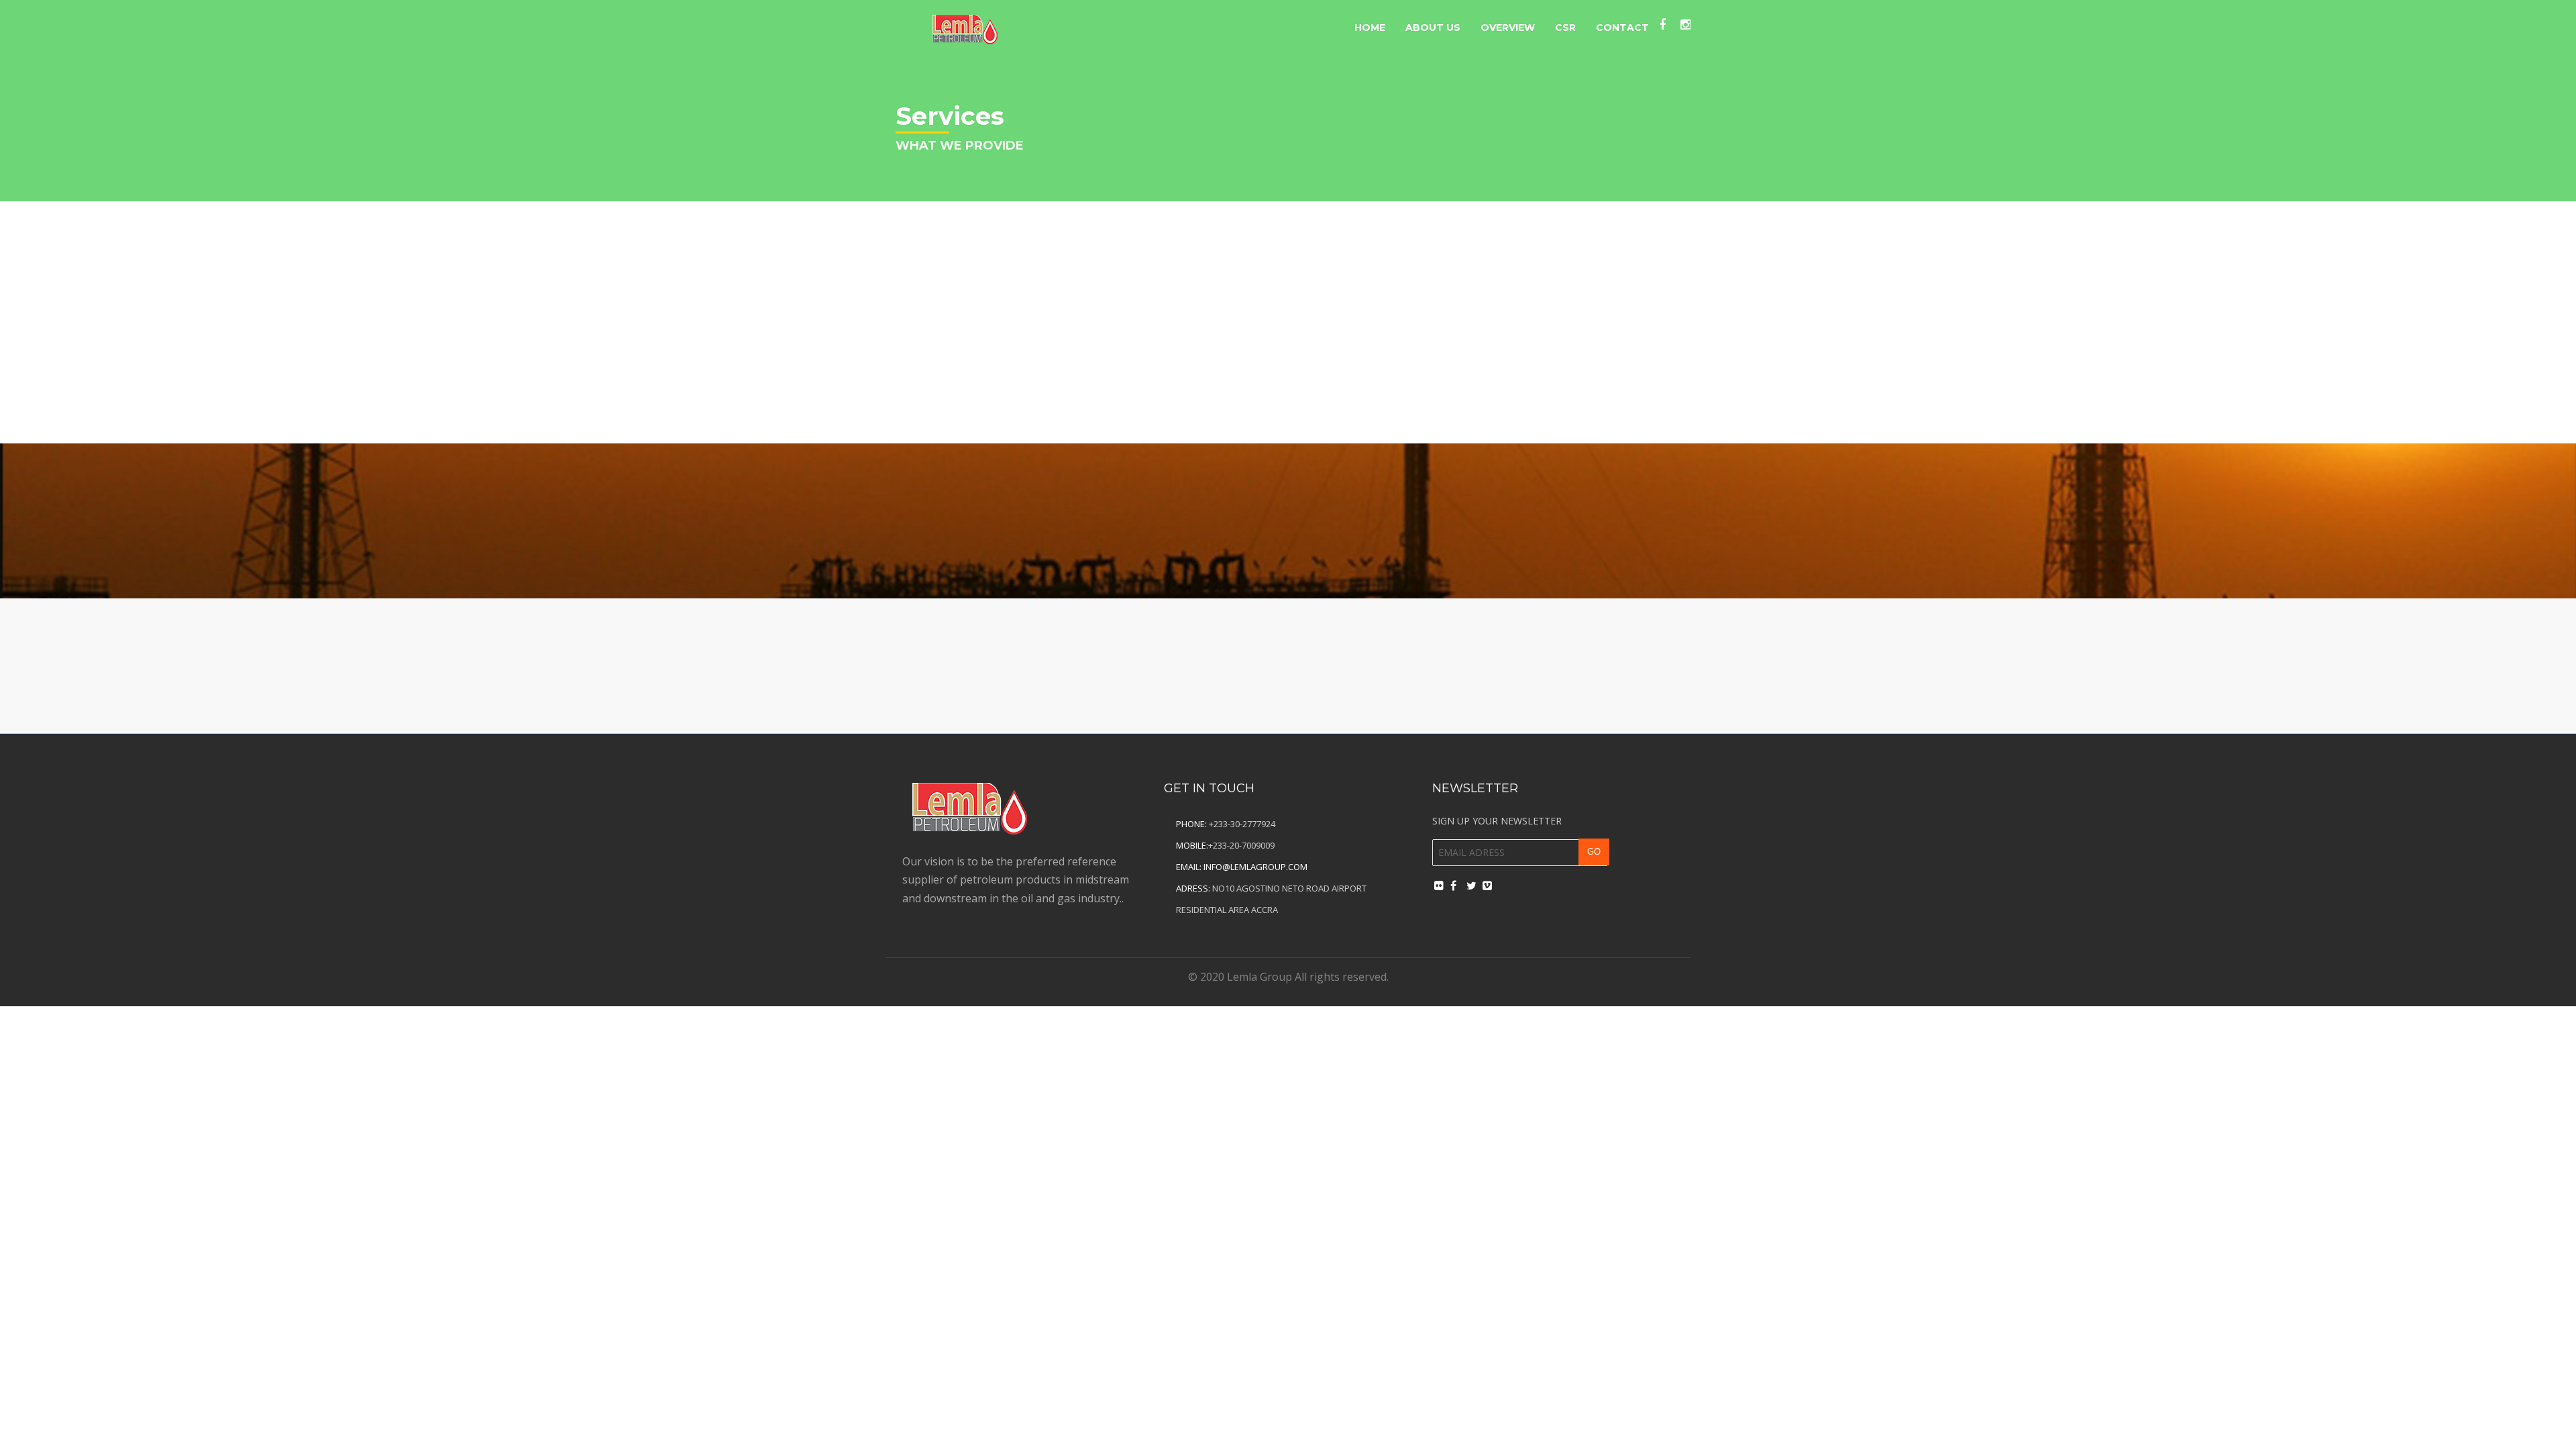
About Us (1433, 28)
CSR (1565, 28)
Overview (1508, 28)
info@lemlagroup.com (1255, 867)
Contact (1622, 28)
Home (1370, 28)
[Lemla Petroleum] (965, 26)
